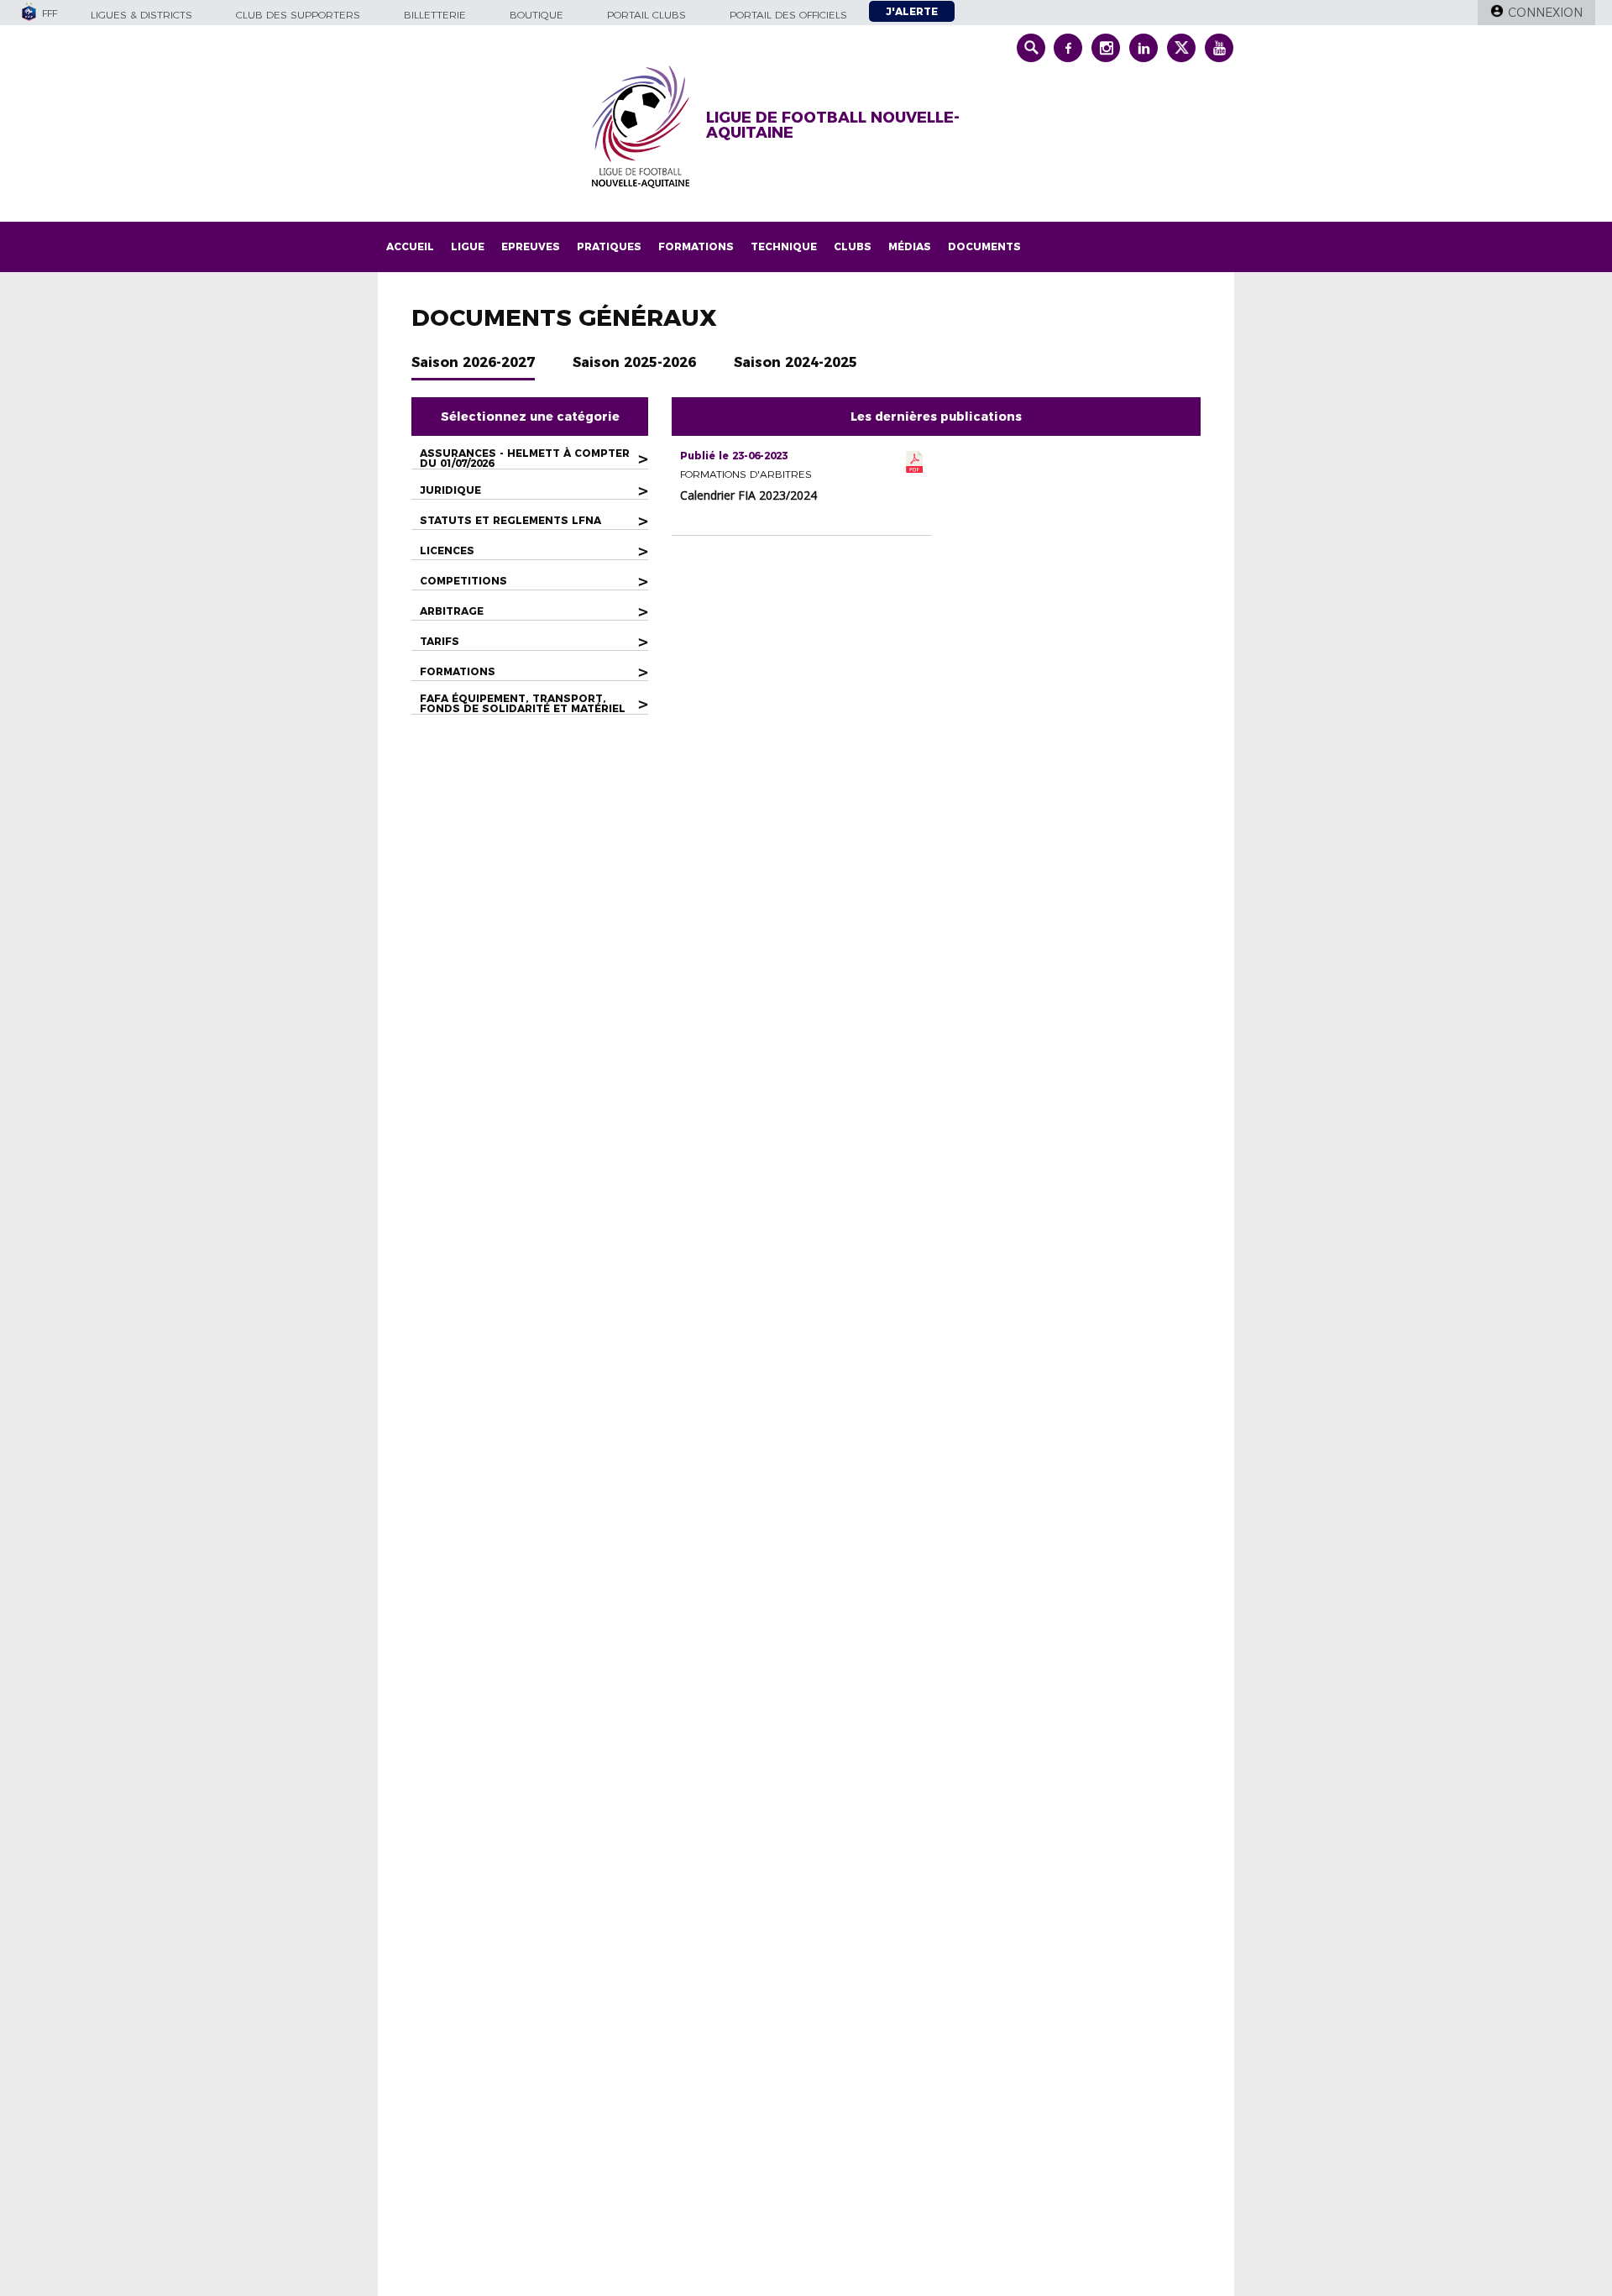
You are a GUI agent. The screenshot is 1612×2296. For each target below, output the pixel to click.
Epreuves (531, 246)
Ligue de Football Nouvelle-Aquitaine (833, 125)
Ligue (468, 246)
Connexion (1545, 13)
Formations (696, 246)
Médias (910, 246)
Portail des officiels (788, 15)
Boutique (536, 15)
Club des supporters (298, 15)
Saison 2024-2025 (796, 362)
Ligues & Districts (141, 15)
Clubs (853, 246)
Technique (784, 246)
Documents (984, 246)
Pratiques (609, 246)
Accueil (410, 246)
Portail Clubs (646, 15)
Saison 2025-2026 (634, 362)
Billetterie (435, 15)
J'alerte (912, 11)
